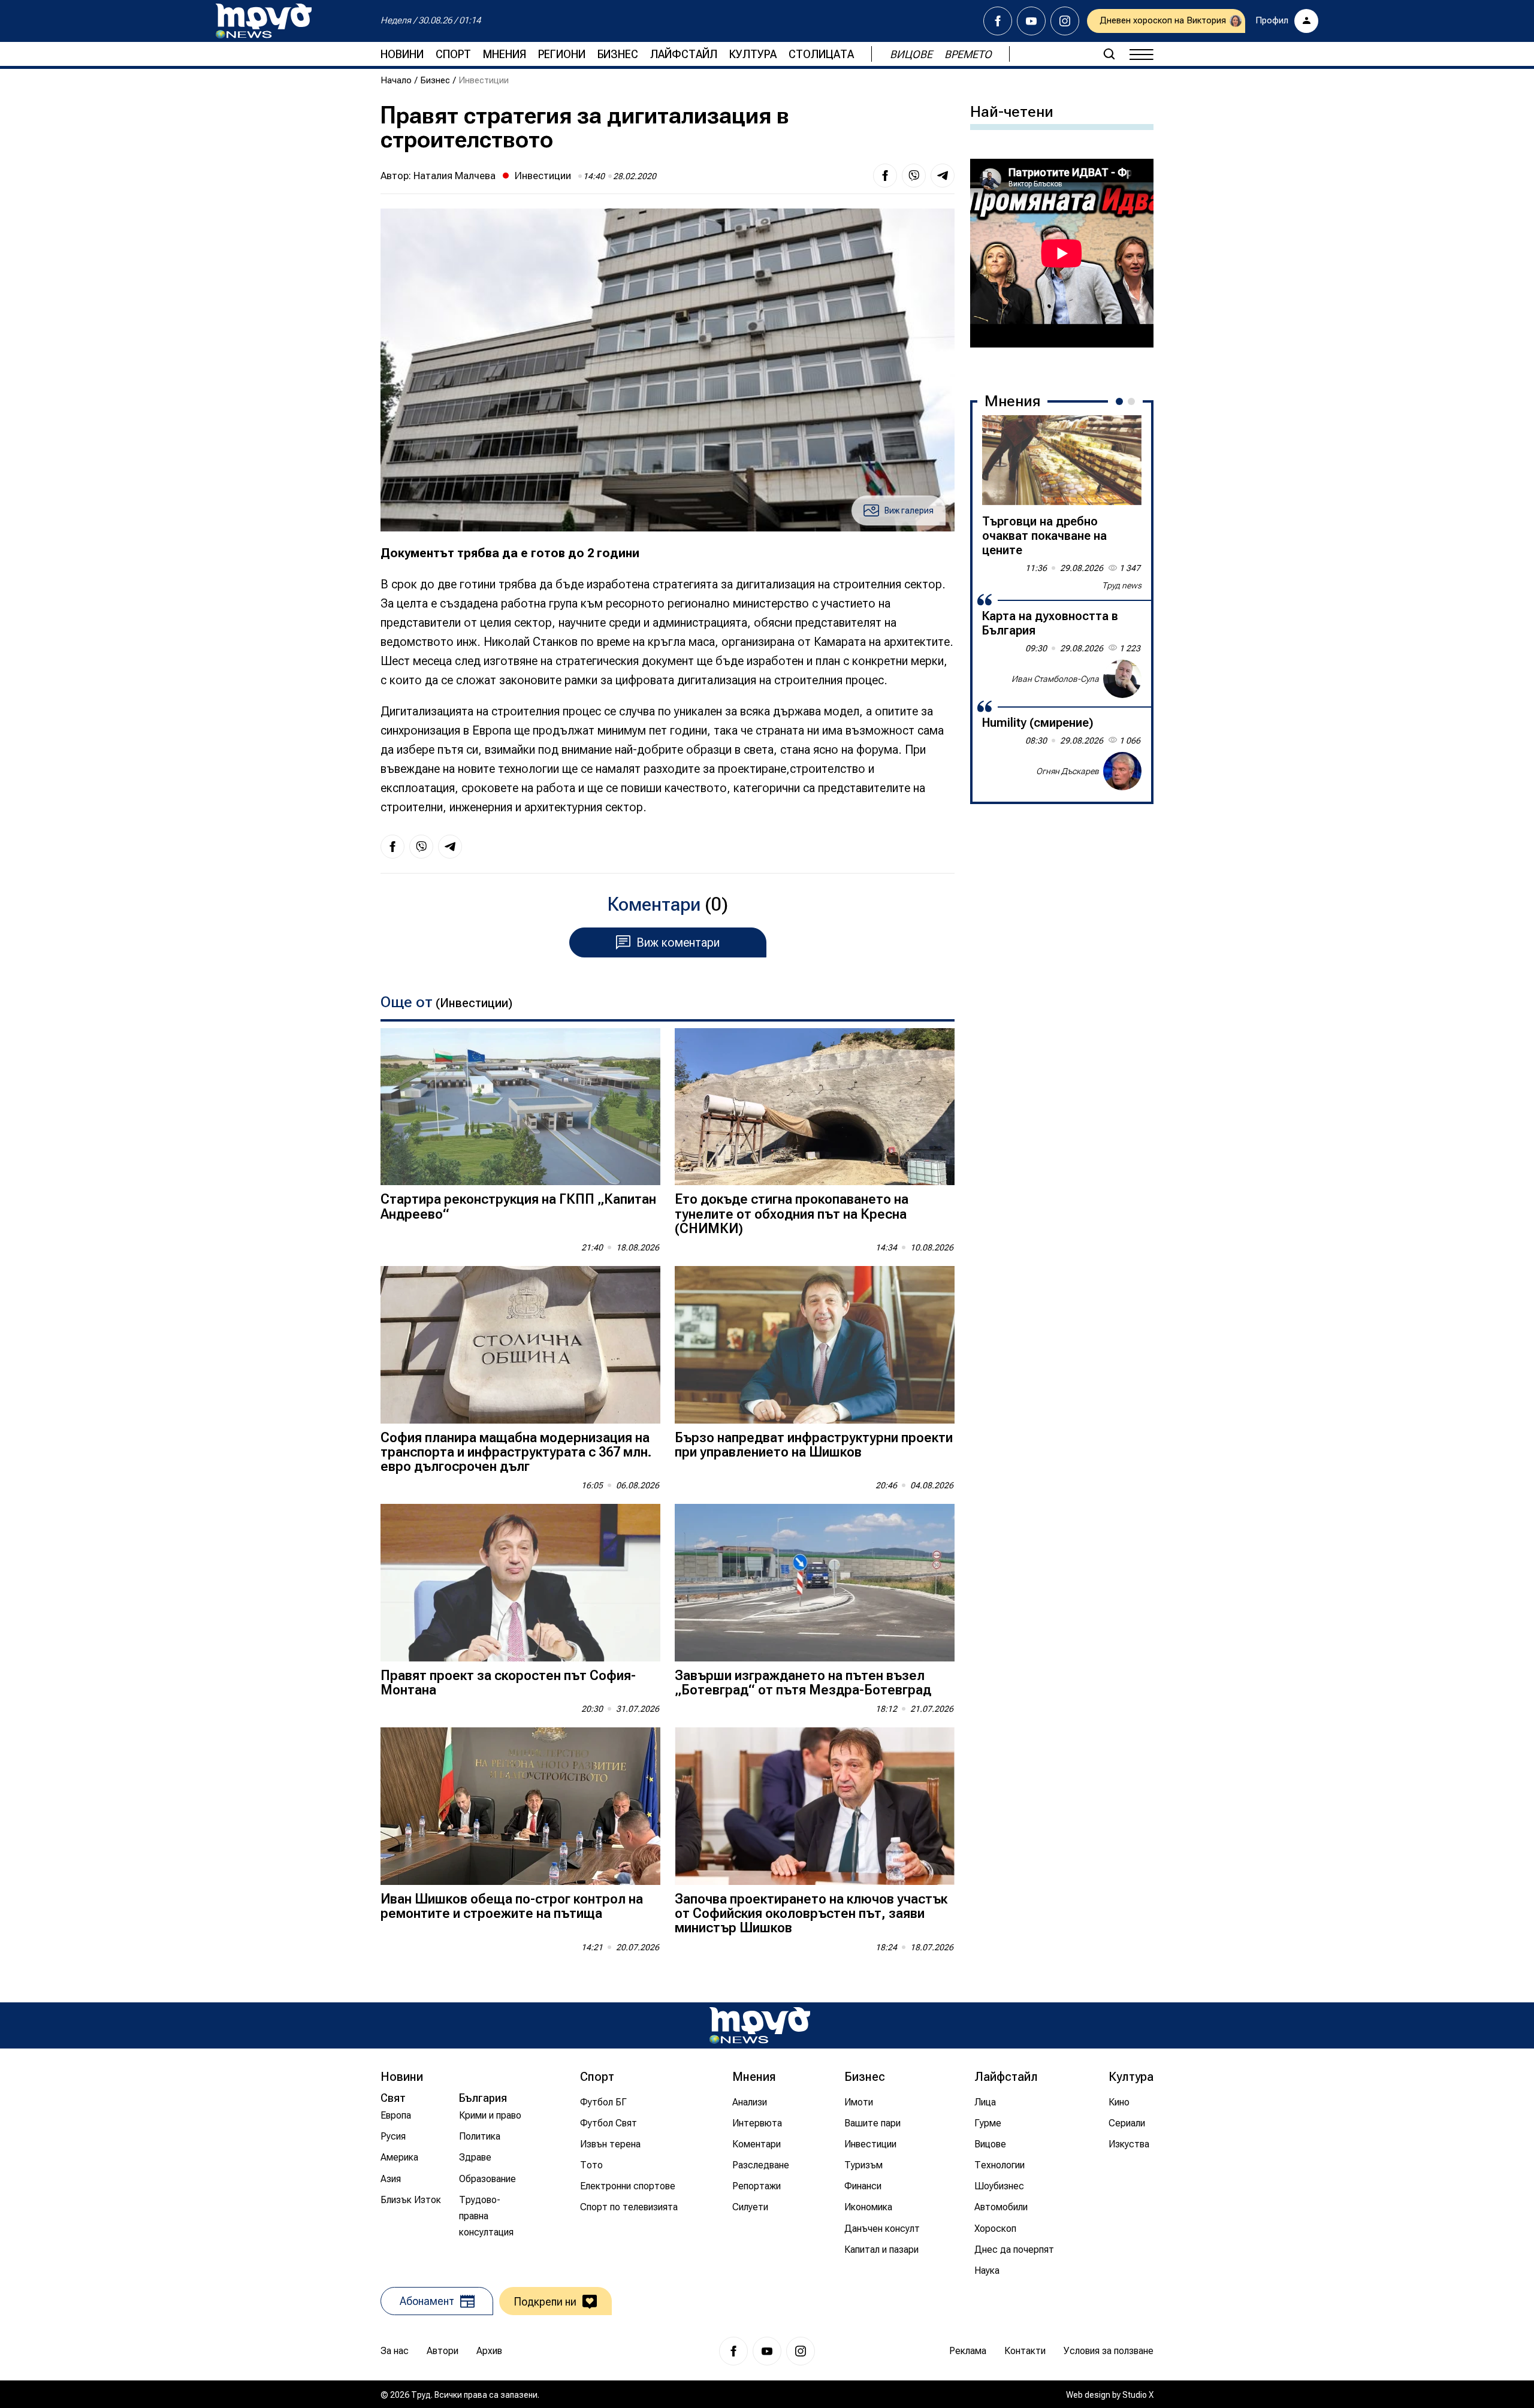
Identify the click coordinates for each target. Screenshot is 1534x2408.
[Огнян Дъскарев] (1122, 771)
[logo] (264, 21)
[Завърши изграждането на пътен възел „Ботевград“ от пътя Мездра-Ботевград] (815, 1583)
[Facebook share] (885, 176)
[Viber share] (914, 176)
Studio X (1138, 2395)
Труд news (1122, 585)
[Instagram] (1065, 21)
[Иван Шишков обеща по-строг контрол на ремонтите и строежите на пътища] (520, 1806)
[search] (1109, 54)
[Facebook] (998, 21)
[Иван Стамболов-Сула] (1122, 679)
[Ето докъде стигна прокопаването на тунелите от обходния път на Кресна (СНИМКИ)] (815, 1107)
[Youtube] (1031, 21)
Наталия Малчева (455, 176)
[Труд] (760, 2025)
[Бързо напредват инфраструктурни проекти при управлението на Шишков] (815, 1345)
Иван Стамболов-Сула (1055, 678)
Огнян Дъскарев (1068, 771)
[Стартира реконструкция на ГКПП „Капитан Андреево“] (520, 1107)
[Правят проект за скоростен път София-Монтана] (520, 1583)
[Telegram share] (943, 176)
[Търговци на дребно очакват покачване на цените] (1062, 460)
